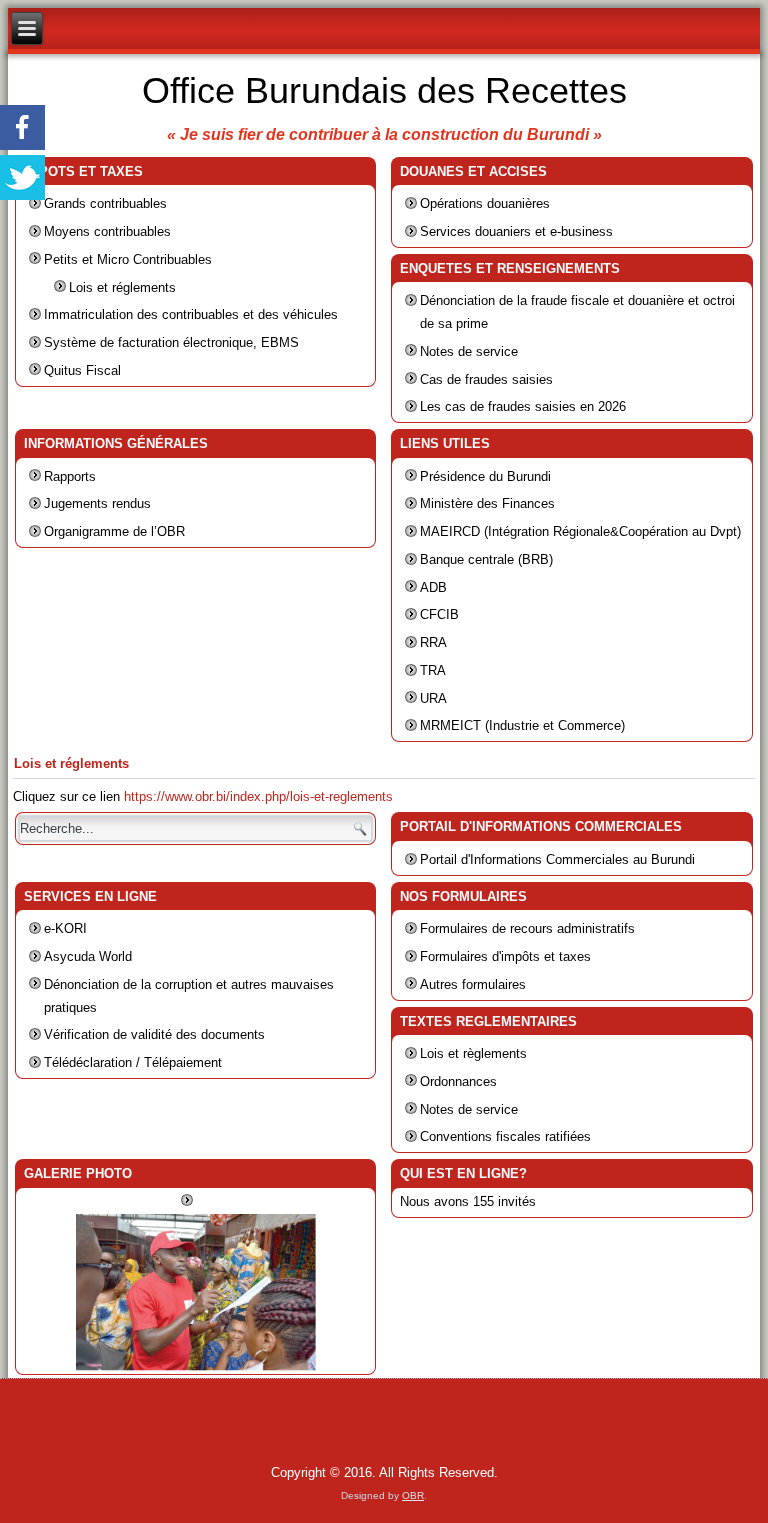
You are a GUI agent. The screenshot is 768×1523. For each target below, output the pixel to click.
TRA (433, 670)
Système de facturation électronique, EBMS (171, 342)
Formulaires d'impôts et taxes (505, 956)
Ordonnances (458, 1081)
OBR (413, 1495)
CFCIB (439, 614)
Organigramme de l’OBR (114, 531)
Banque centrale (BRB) (486, 559)
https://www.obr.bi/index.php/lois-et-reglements (258, 796)
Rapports (70, 476)
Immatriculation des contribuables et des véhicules (191, 314)
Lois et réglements (122, 287)
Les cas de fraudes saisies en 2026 (523, 406)
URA (433, 698)
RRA (433, 642)
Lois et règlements (473, 1053)
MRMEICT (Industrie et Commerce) (522, 725)
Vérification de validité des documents (154, 1034)
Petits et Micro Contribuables (128, 259)
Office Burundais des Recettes (384, 90)
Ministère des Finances (487, 503)
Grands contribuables (105, 203)
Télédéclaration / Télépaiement (133, 1062)
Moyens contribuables (107, 231)
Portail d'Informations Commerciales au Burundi (557, 859)
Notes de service (469, 351)
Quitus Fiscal (82, 370)
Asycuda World (88, 956)
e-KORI (65, 928)
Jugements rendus (97, 503)
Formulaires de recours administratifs (527, 928)
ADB (433, 587)
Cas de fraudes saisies (486, 379)
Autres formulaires (473, 984)
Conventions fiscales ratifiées (505, 1136)
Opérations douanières (485, 203)
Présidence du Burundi (485, 476)
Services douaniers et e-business (516, 231)
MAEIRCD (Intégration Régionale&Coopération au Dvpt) (580, 531)
